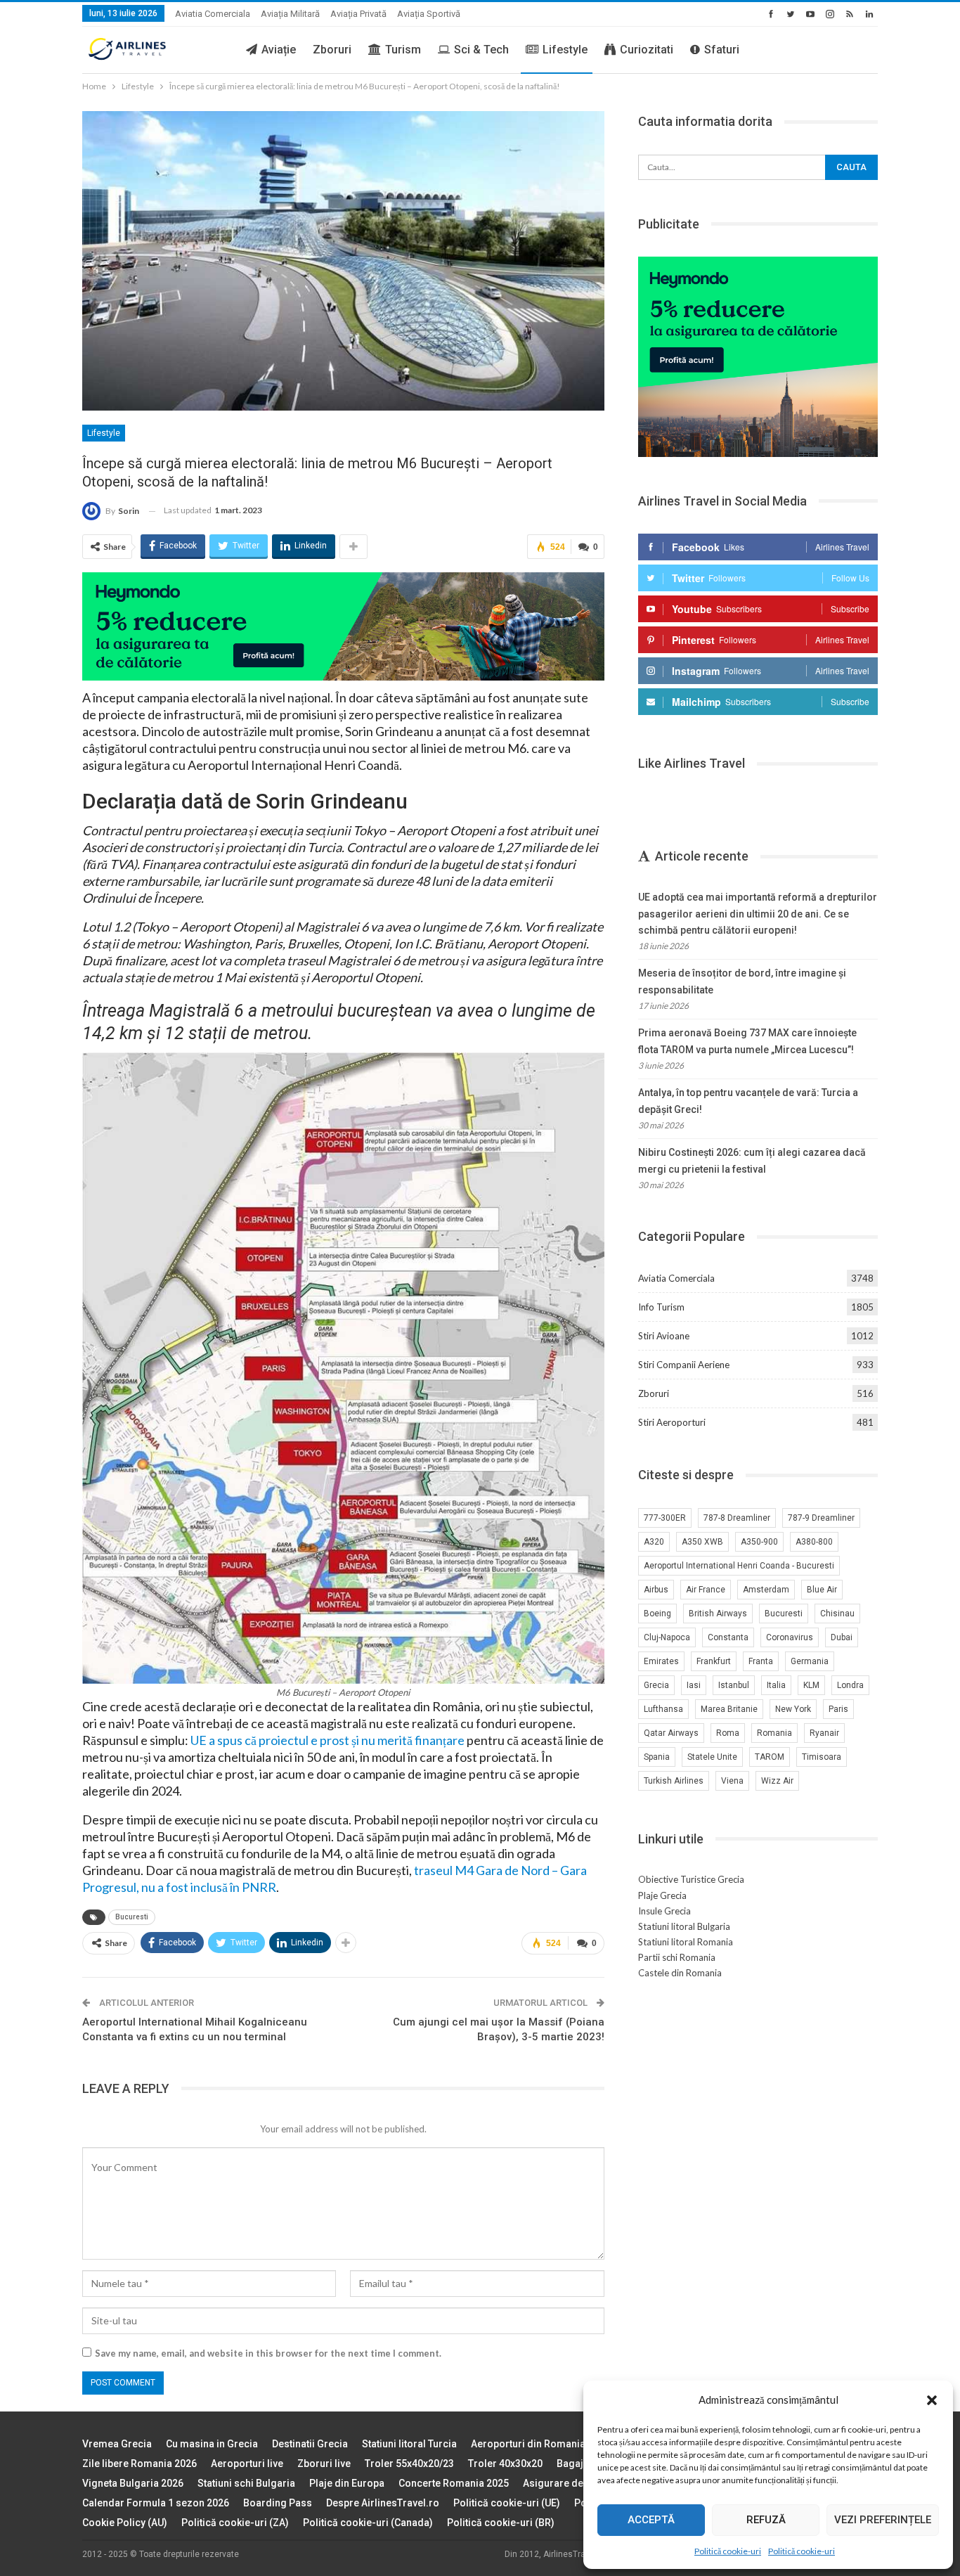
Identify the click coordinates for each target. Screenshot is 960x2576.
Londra (850, 1685)
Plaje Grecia (662, 1895)
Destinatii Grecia (310, 2444)
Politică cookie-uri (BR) (501, 2523)
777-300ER (665, 1518)
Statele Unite (712, 1757)
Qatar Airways (671, 1733)
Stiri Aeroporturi (672, 1422)
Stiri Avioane (664, 1336)
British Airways (718, 1614)
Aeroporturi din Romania (528, 2444)
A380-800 (814, 1542)
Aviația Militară (290, 14)
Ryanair (824, 1733)
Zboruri (332, 50)
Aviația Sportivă (429, 14)
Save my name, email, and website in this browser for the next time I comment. (268, 2353)
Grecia (656, 1685)
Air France (706, 1590)
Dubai (842, 1637)
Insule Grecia (664, 1911)
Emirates (661, 1661)
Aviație (279, 50)
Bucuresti (132, 1917)
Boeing (657, 1614)
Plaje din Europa (347, 2483)
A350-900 (759, 1542)
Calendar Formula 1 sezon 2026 (156, 2503)
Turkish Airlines (674, 1781)
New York (793, 1709)
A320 (654, 1542)
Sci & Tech (481, 50)
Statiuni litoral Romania (686, 1942)
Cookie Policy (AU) (125, 2523)
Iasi (694, 1685)
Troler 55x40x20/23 (409, 2464)
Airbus (656, 1590)
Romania (774, 1733)
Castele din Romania (680, 1973)
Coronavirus (790, 1637)
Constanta (728, 1637)
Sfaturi (722, 50)
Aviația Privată (358, 14)
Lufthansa (663, 1709)
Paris (838, 1709)
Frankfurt (714, 1661)
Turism (403, 50)
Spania (657, 1757)
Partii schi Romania (677, 1957)
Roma (728, 1733)
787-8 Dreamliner (737, 1518)
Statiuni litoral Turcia (409, 2444)
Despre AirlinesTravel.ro (383, 2503)
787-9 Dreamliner (821, 1518)
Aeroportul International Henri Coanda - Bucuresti (739, 1566)
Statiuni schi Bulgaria (246, 2483)
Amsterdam (766, 1590)
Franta (761, 1661)
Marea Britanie (729, 1709)
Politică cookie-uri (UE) (507, 2503)
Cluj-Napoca (667, 1637)
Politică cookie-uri (728, 2551)
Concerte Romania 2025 (454, 2483)
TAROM (770, 1757)
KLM (811, 1685)
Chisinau (837, 1614)
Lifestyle (565, 50)
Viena (732, 1781)
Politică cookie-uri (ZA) (235, 2523)
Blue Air (822, 1590)
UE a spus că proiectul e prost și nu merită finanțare (327, 1740)
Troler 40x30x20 (505, 2464)
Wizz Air (777, 1781)
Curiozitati (647, 50)
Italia (776, 1685)
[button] (932, 2400)
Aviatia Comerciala (213, 14)
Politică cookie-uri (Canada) (368, 2523)
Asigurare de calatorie (575, 2483)
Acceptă (651, 2520)
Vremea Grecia (117, 2444)
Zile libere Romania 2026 (140, 2464)
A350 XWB (702, 1542)
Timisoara (822, 1757)
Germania (810, 1661)
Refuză (766, 2520)
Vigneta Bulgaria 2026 (133, 2483)
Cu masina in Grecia (212, 2444)
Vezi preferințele (883, 2520)
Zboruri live (324, 2464)
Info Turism (661, 1307)
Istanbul (734, 1685)
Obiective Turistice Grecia (691, 1879)
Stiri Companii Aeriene (684, 1365)
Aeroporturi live (247, 2464)
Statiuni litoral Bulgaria (684, 1926)
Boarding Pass (278, 2503)
